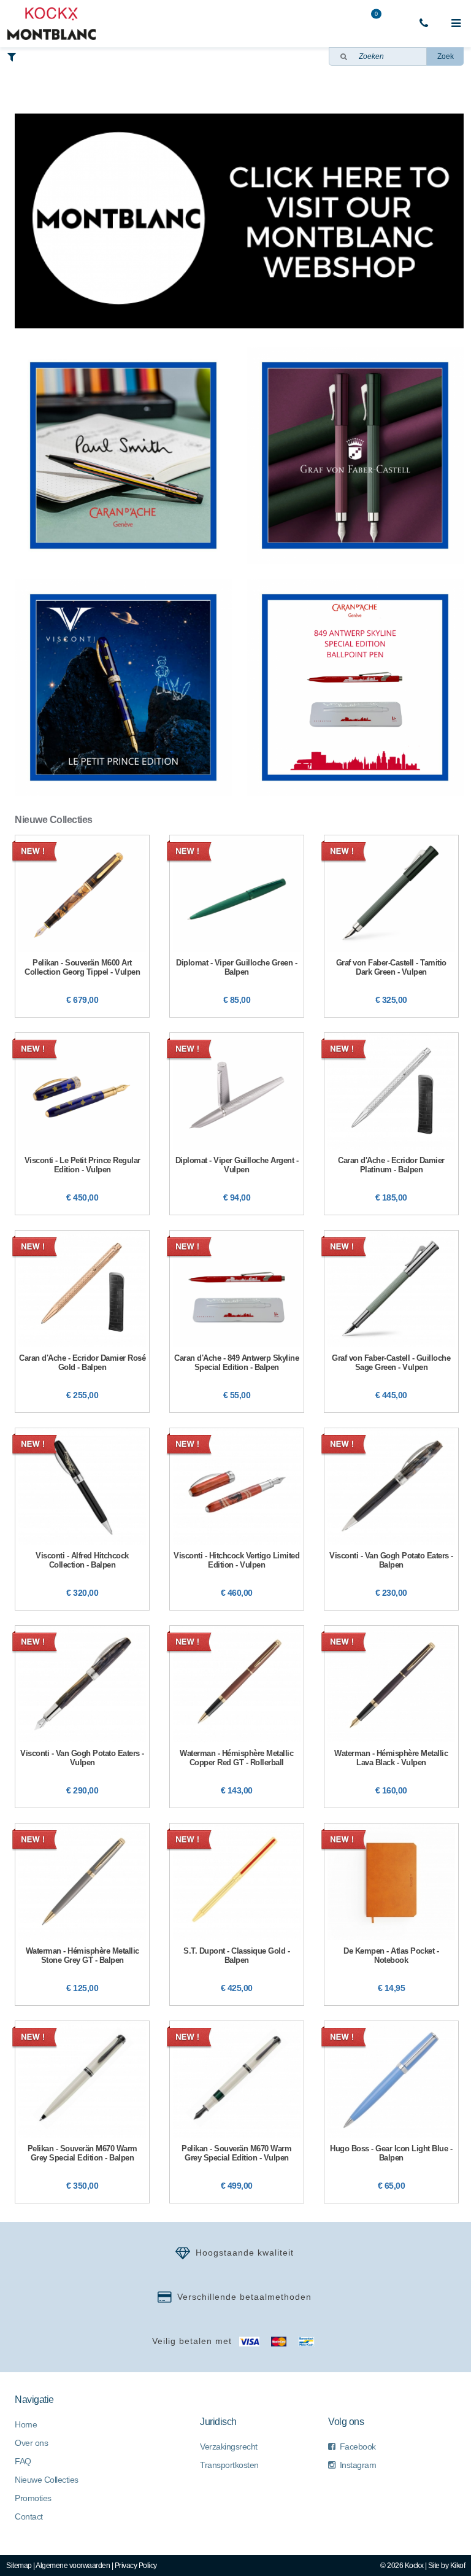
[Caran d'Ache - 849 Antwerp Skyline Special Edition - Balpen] (237, 1321)
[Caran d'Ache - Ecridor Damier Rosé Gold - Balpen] (82, 1321)
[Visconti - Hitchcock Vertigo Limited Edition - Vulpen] (237, 1519)
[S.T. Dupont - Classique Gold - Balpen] (237, 1914)
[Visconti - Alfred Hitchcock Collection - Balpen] (82, 1519)
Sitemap (19, 2566)
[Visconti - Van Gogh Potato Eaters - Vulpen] (82, 1717)
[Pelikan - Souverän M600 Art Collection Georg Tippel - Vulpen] (82, 926)
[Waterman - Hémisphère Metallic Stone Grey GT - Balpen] (82, 1914)
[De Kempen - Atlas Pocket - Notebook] (391, 1914)
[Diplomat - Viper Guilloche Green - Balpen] (237, 926)
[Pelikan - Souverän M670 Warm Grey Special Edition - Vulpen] (237, 2112)
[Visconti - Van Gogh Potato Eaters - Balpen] (391, 1519)
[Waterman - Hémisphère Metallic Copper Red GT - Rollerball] (237, 1717)
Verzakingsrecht (229, 2446)
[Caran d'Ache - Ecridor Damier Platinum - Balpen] (391, 1124)
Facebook (358, 2446)
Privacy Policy (136, 2566)
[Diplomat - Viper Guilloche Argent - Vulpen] (237, 1124)
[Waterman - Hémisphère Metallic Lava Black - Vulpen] (391, 1717)
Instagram (358, 2465)
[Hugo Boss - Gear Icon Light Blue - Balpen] (391, 2112)
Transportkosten (229, 2465)
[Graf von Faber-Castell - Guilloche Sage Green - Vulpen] (391, 1321)
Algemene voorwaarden (73, 2566)
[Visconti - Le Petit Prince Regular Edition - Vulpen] (82, 1124)
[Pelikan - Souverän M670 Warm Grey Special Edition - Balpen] (82, 2112)
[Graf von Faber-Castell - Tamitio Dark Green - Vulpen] (391, 926)
